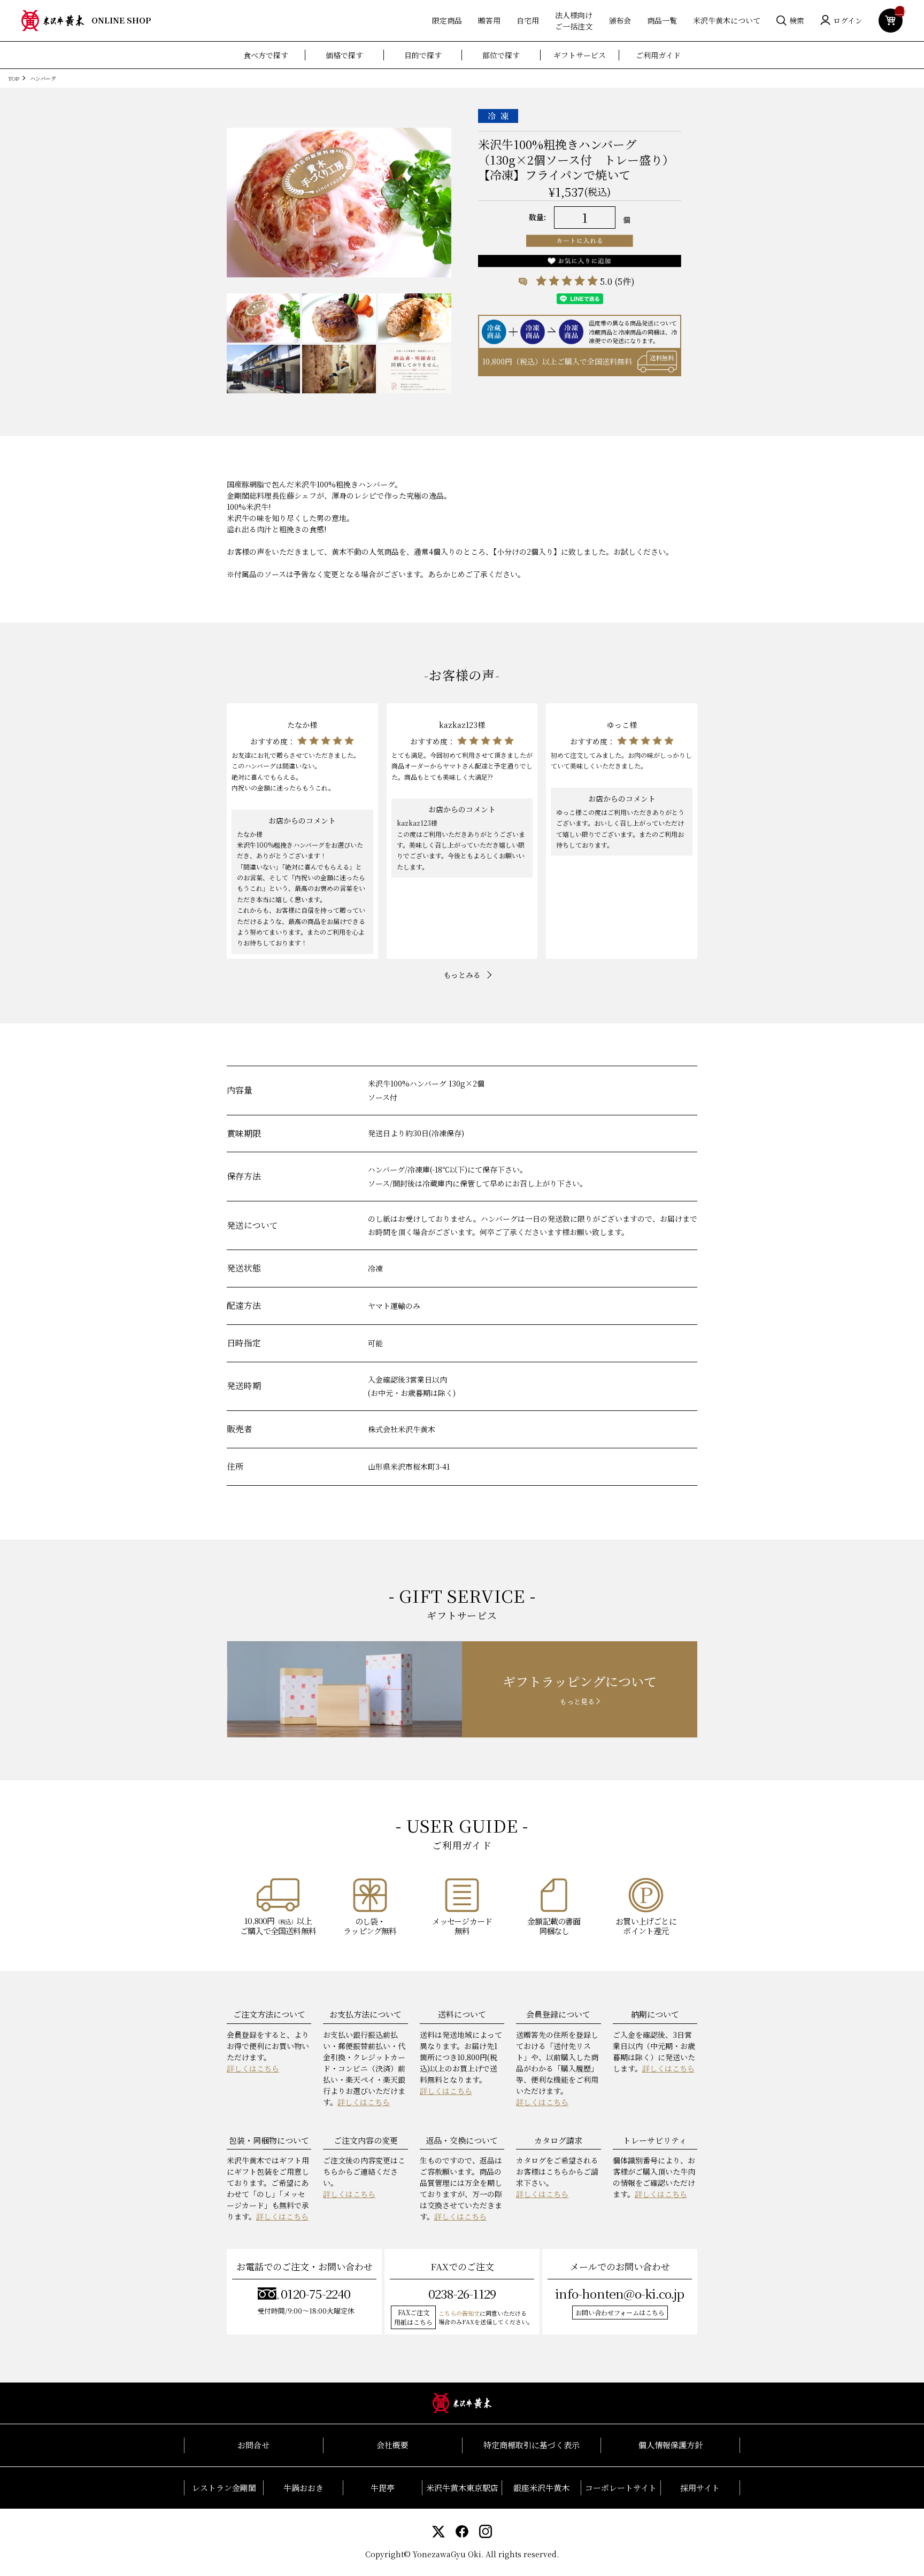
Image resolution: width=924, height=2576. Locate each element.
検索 (797, 20)
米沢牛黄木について (727, 20)
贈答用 (489, 20)
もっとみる (462, 975)
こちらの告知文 (459, 2313)
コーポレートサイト (621, 2488)
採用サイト (700, 2488)
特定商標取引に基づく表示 (532, 2445)
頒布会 (620, 20)
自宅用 (528, 20)
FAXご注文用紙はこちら (413, 2317)
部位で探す (501, 55)
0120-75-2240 (315, 2294)
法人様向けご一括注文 (574, 21)
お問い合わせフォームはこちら (620, 2312)
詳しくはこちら (253, 2068)
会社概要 (392, 2445)
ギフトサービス (580, 55)
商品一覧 (662, 20)
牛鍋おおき (303, 2488)
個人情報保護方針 (671, 2445)
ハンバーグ (43, 78)
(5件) (625, 281)
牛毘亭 (383, 2488)
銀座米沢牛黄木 (541, 2488)
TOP (14, 78)
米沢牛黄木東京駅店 (462, 2488)
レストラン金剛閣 (224, 2488)
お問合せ (253, 2445)
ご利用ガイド (658, 55)
